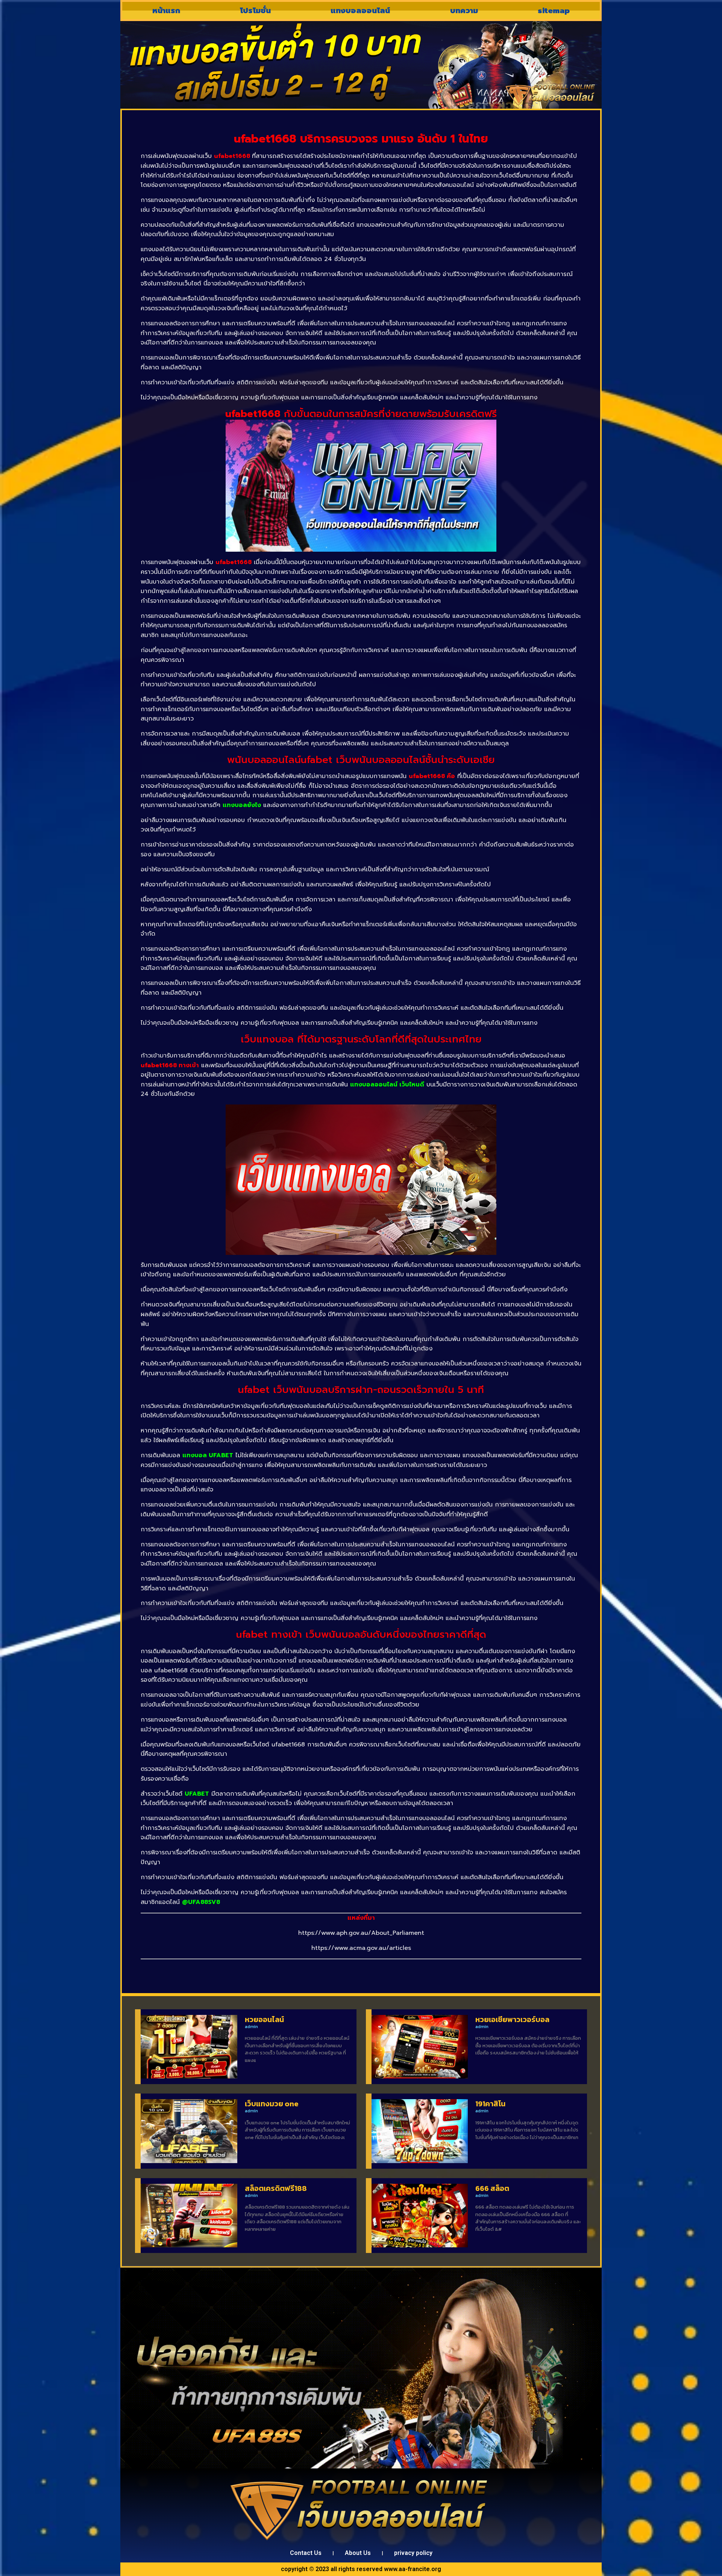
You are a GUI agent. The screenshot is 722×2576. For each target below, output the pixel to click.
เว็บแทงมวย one (272, 2104)
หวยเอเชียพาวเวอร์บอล (512, 2019)
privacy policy (413, 2553)
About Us (358, 2553)
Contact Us (306, 2553)
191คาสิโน (490, 2104)
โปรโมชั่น (255, 11)
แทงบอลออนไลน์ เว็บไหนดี (387, 1085)
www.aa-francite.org (413, 2569)
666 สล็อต (492, 2188)
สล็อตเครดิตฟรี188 (276, 2188)
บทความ (464, 11)
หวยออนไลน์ (264, 2019)
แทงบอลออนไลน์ (360, 11)
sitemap (554, 11)
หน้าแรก (166, 11)
